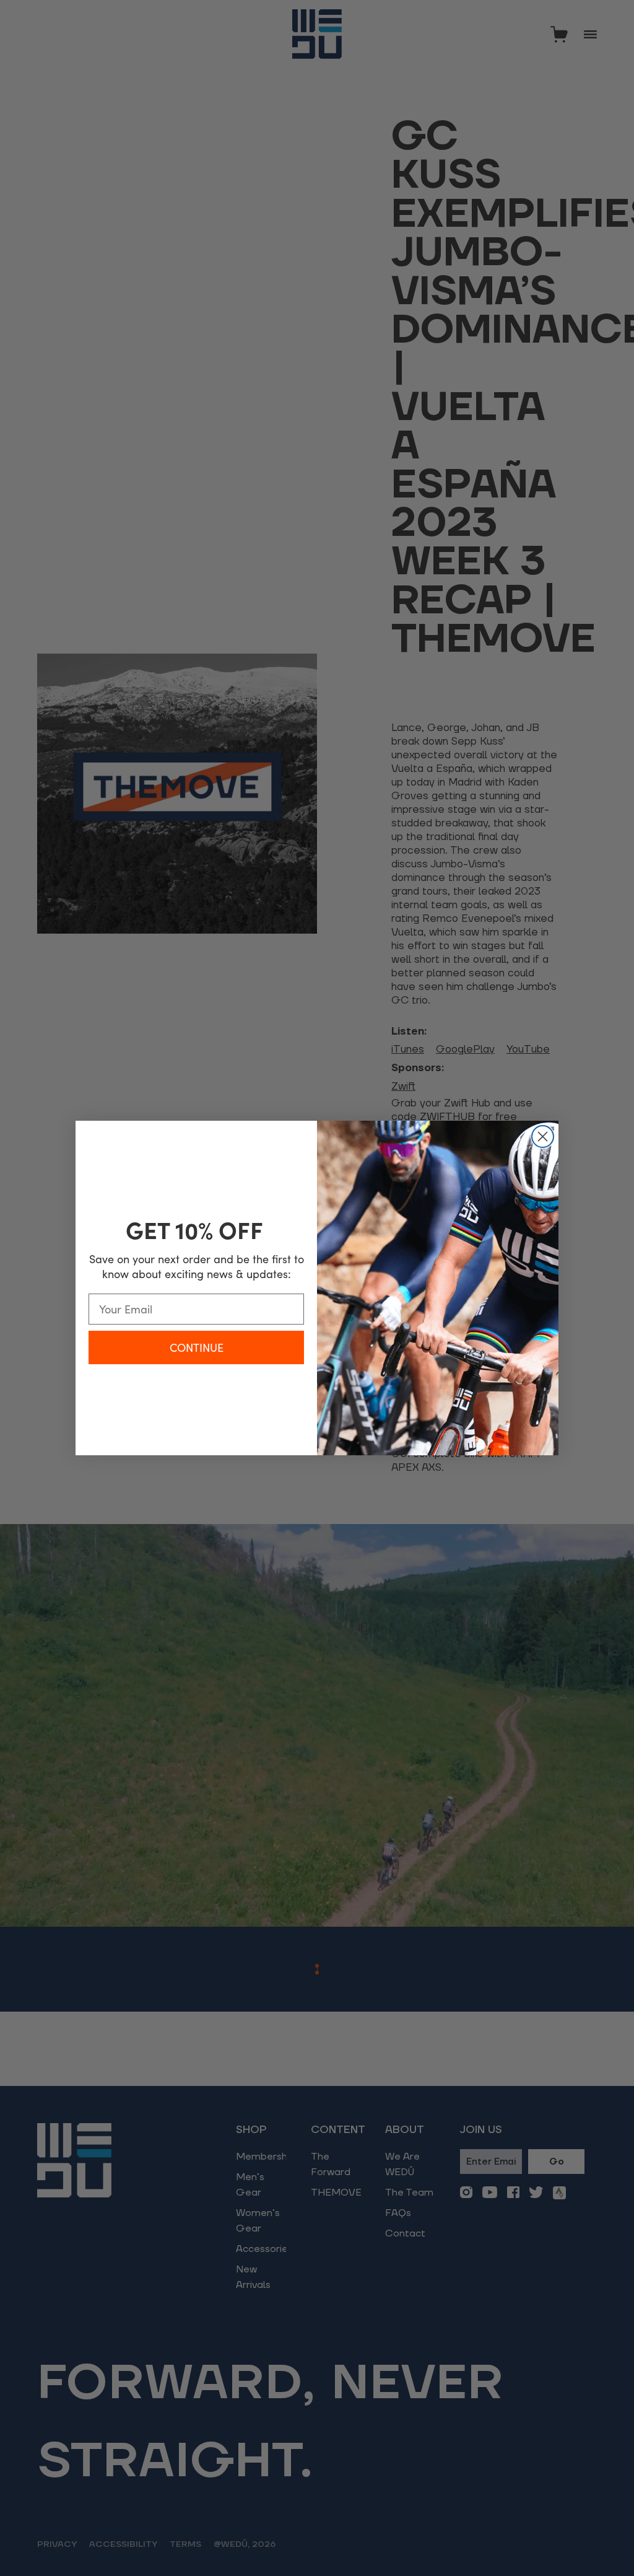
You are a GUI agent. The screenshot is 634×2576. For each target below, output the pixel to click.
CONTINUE (197, 1347)
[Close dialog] (543, 1137)
